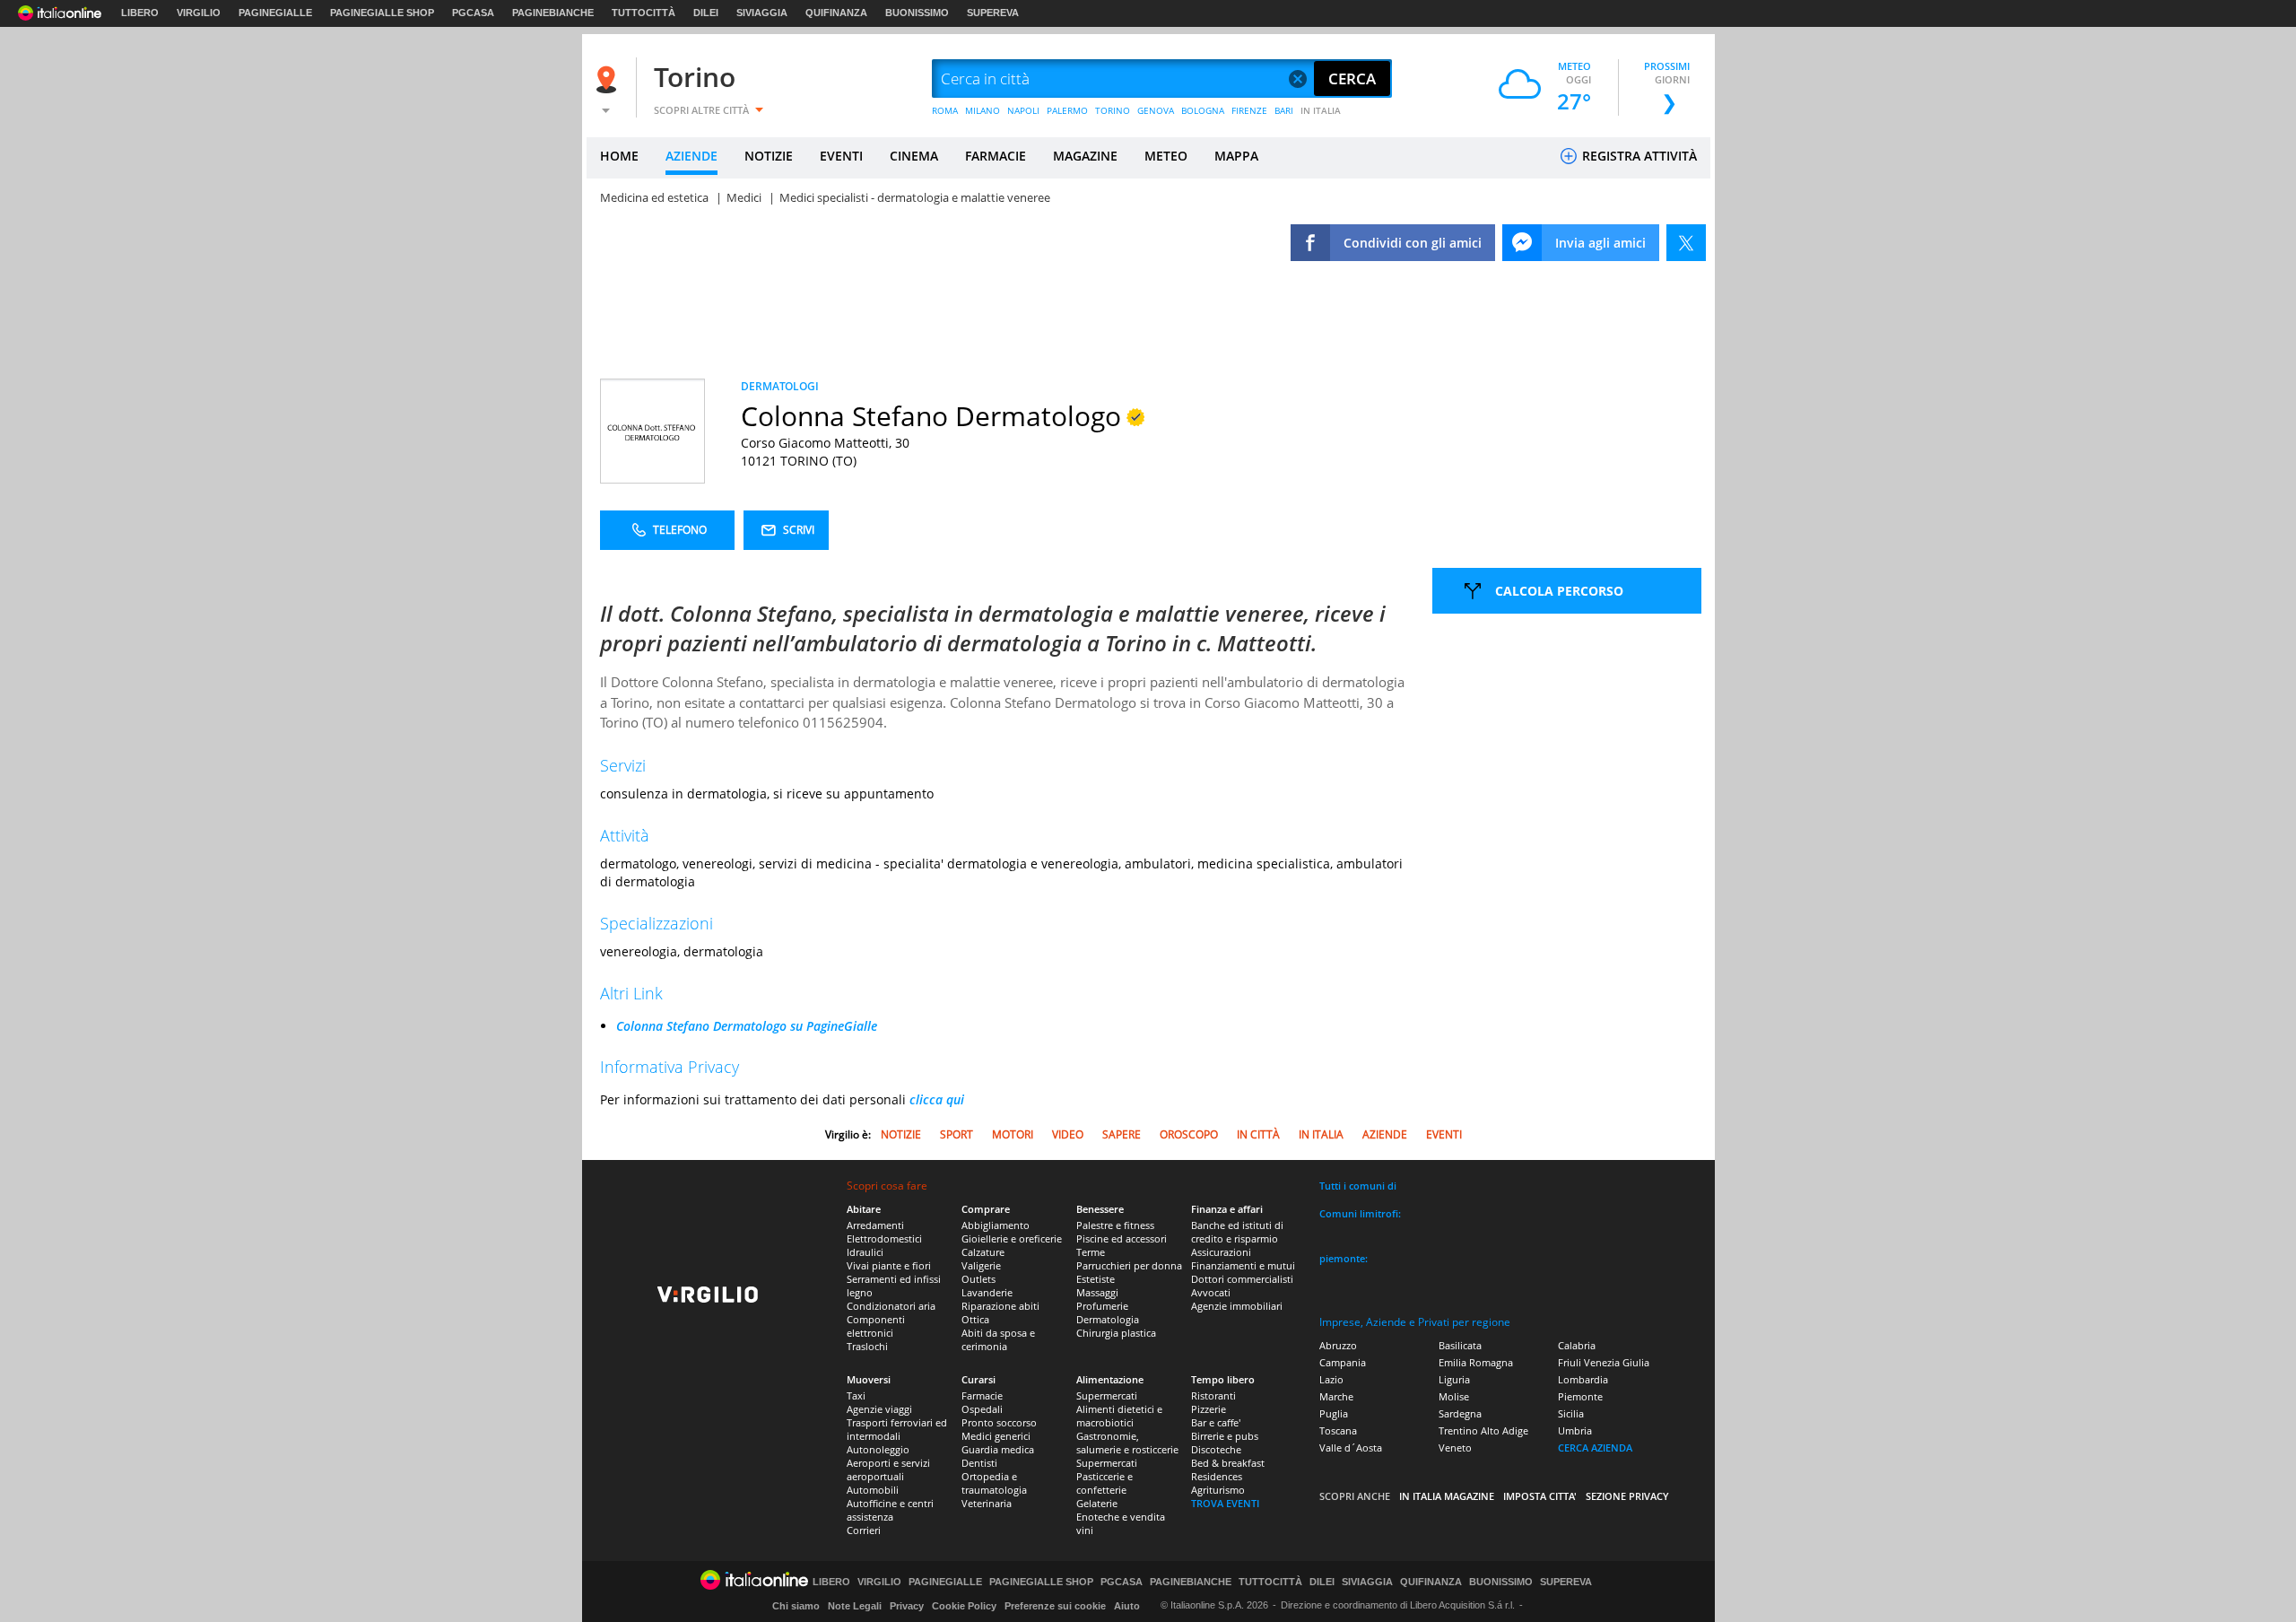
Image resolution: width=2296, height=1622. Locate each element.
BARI (1284, 110)
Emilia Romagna (1476, 1362)
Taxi (856, 1395)
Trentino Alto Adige (1483, 1430)
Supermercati (1107, 1395)
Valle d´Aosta (1351, 1448)
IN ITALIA (1321, 110)
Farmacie (982, 1395)
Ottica (975, 1319)
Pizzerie (1209, 1409)
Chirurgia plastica (1116, 1333)
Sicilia (1571, 1413)
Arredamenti (875, 1225)
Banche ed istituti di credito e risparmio (1237, 1232)
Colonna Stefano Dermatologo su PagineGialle (747, 1026)
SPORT (957, 1134)
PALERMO (1067, 110)
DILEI (706, 13)
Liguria (1454, 1379)
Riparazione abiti (1000, 1306)
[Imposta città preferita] (609, 79)
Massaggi (1097, 1292)
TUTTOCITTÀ (644, 13)
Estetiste (1096, 1279)
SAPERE (1122, 1134)
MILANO (983, 110)
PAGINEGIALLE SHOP (382, 13)
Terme (1091, 1252)
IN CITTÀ (1258, 1134)
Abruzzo (1338, 1345)
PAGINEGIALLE (275, 13)
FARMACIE (996, 156)
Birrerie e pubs (1225, 1436)
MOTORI (1013, 1134)
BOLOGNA (1203, 110)
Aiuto (1127, 1606)
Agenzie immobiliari (1237, 1306)
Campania (1343, 1362)
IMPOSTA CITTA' (1540, 1496)
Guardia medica (998, 1449)
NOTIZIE (769, 156)
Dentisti (979, 1463)
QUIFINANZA (836, 13)
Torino (695, 77)
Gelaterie (1097, 1503)
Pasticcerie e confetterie (1105, 1483)
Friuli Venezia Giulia (1604, 1362)
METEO (1166, 156)
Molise (1454, 1396)
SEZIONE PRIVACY (1627, 1496)
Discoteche (1216, 1449)
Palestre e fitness (1115, 1225)
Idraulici (865, 1252)
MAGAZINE (1085, 156)
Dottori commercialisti (1242, 1279)
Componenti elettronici (876, 1326)
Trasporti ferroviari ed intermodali (897, 1429)
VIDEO (1068, 1134)
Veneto (1455, 1448)
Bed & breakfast (1228, 1463)
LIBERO (140, 13)
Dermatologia (1108, 1319)
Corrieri (864, 1530)
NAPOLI (1023, 110)
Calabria (1577, 1345)
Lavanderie (987, 1292)
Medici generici (996, 1436)
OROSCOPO (1189, 1134)
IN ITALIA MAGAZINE (1447, 1496)
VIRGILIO (199, 13)
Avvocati (1211, 1292)
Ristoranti (1213, 1395)
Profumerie (1102, 1306)
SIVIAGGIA (762, 13)
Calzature (983, 1252)
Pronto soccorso (999, 1422)
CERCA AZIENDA (1595, 1448)
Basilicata (1460, 1345)
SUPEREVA (993, 13)
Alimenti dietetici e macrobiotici (1119, 1416)
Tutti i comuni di (1358, 1186)
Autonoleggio (878, 1449)
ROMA (945, 110)
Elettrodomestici (884, 1238)
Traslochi (867, 1346)
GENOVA (1156, 110)
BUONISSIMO (917, 13)
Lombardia (1583, 1379)
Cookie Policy (964, 1606)
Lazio (1331, 1379)
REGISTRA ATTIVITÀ (1638, 156)
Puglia (1334, 1413)
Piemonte (1580, 1396)
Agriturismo (1218, 1490)
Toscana (1338, 1430)
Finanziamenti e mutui (1243, 1265)
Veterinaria (987, 1503)
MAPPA (1236, 156)
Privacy (907, 1606)
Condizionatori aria (891, 1306)
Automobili (873, 1490)
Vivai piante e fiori (889, 1265)
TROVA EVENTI (1225, 1503)
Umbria (1575, 1430)
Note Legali (855, 1606)
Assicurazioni (1221, 1252)
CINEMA (914, 156)
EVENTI (841, 156)
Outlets (978, 1279)
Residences (1217, 1476)
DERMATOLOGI (780, 386)
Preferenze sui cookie (1055, 1606)
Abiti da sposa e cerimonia (998, 1339)
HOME (619, 156)
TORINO (1113, 110)
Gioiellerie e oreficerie (1012, 1238)
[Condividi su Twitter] (1686, 243)
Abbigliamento (996, 1225)
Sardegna (1460, 1413)
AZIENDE (691, 156)
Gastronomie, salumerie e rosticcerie (1127, 1443)
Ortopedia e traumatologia (994, 1483)
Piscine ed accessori (1122, 1238)
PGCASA (473, 13)
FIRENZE (1249, 110)
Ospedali (982, 1409)
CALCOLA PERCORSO (1559, 591)
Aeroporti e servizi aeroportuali (888, 1469)
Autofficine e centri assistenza (890, 1510)
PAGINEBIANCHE (553, 13)
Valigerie (981, 1265)
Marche (1336, 1396)
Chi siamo (796, 1606)
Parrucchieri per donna (1129, 1265)
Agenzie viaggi (879, 1409)
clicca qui (937, 1099)
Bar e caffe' (1216, 1422)
